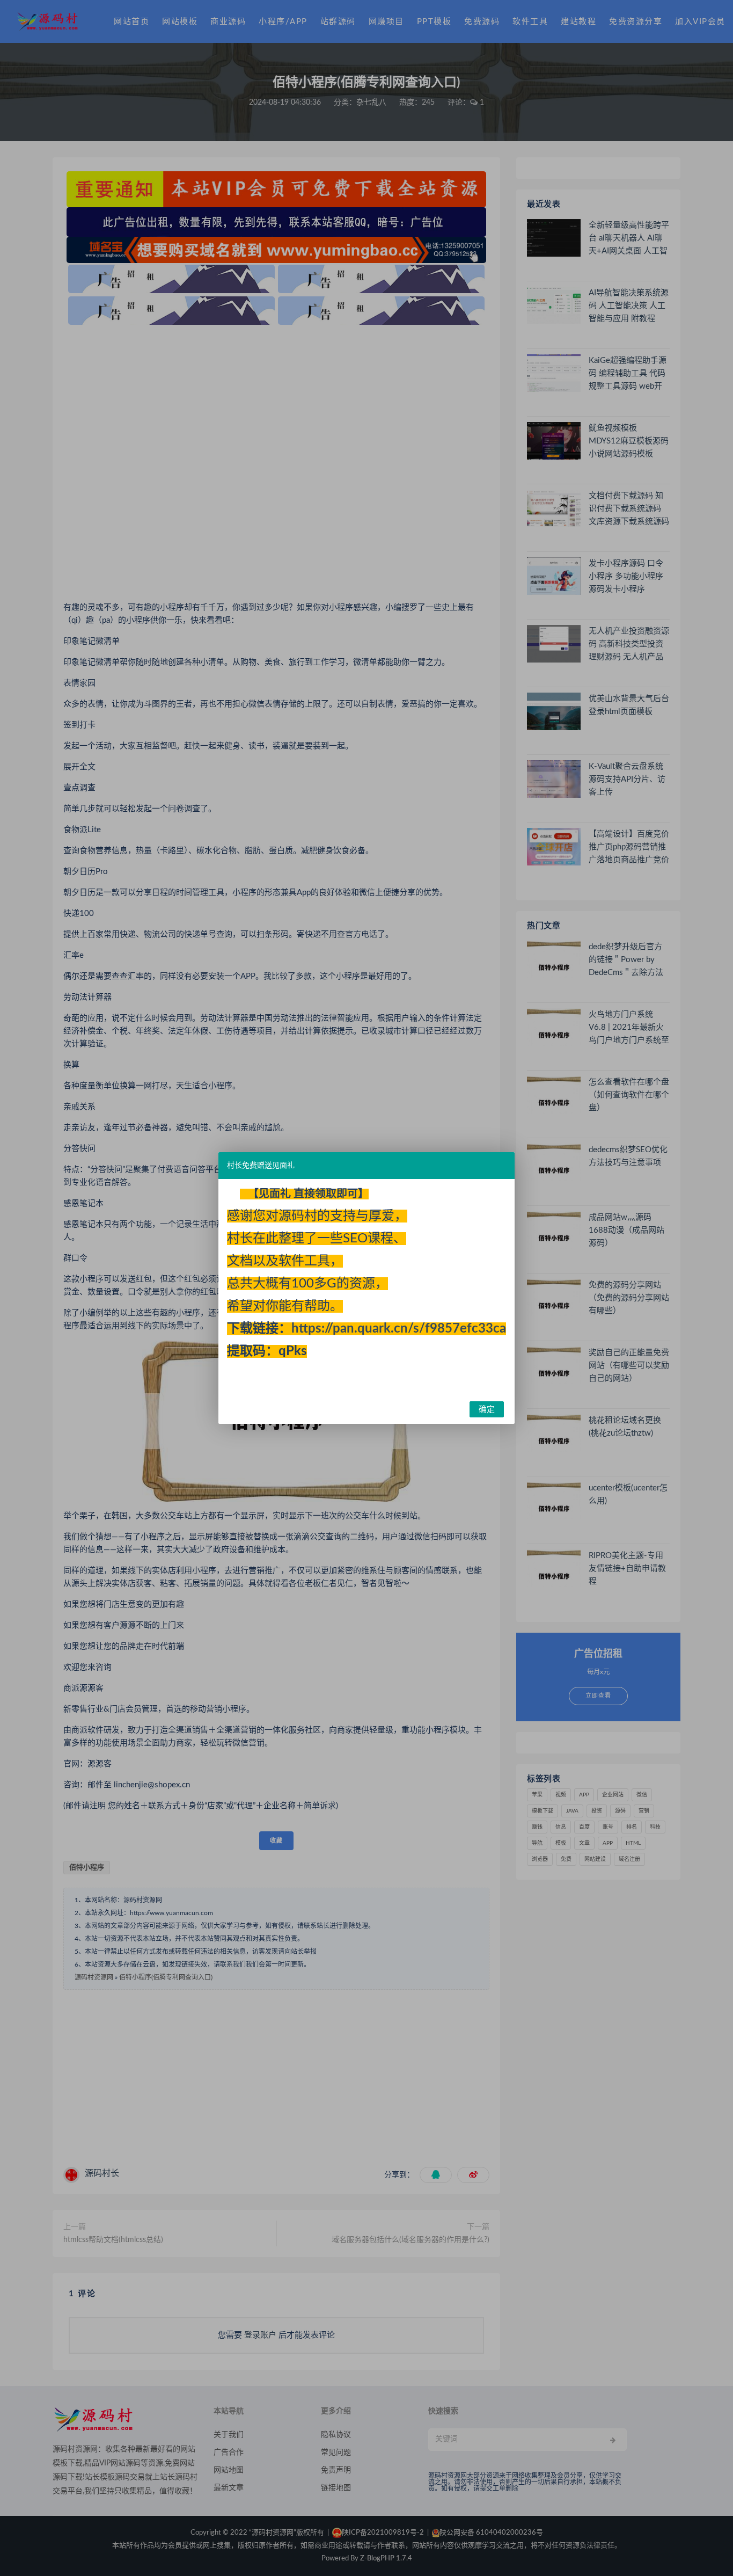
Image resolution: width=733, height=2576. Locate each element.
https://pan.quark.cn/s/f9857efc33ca (399, 1329)
